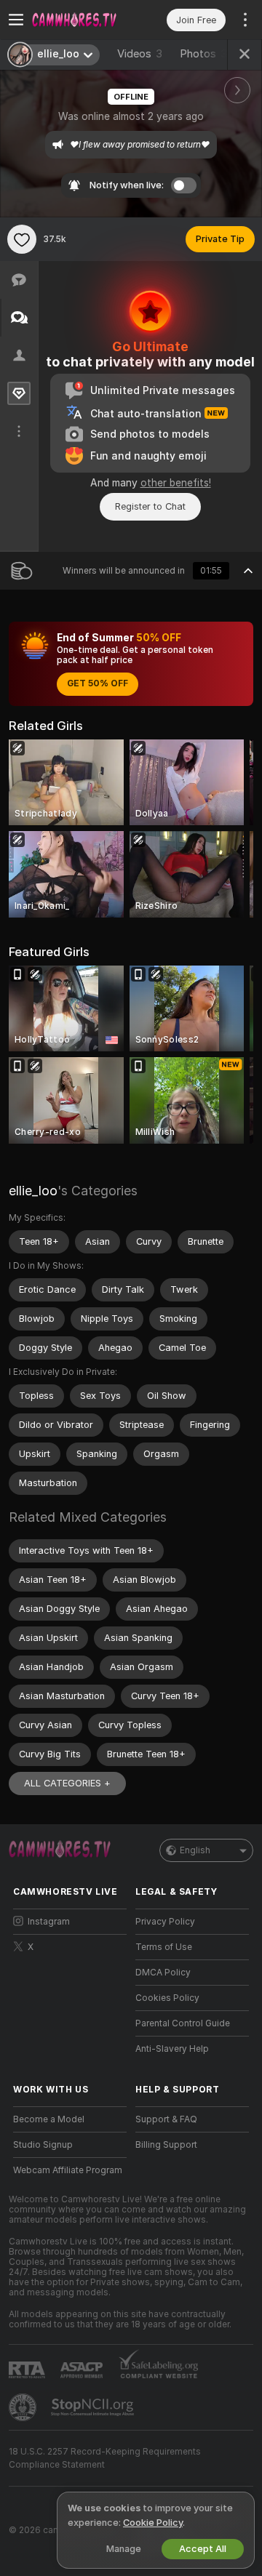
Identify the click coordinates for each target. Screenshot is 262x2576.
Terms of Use (164, 1947)
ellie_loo (33, 1191)
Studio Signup (43, 2145)
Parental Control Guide (183, 2023)
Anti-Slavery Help (172, 2049)
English (195, 1850)
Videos (140, 54)
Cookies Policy (167, 1998)
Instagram (49, 1922)
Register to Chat (150, 506)
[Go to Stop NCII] (94, 2407)
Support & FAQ (166, 2119)
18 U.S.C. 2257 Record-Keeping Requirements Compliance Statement (105, 2458)
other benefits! (176, 483)
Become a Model (49, 2119)
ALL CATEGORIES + (67, 1783)
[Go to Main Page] (82, 20)
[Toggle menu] (16, 20)
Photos (207, 54)
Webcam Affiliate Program (68, 2170)
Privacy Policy (165, 1922)
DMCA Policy (163, 1973)
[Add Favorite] (22, 239)
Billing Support (166, 2145)
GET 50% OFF (98, 683)
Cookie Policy (153, 2523)
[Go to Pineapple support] (24, 2407)
